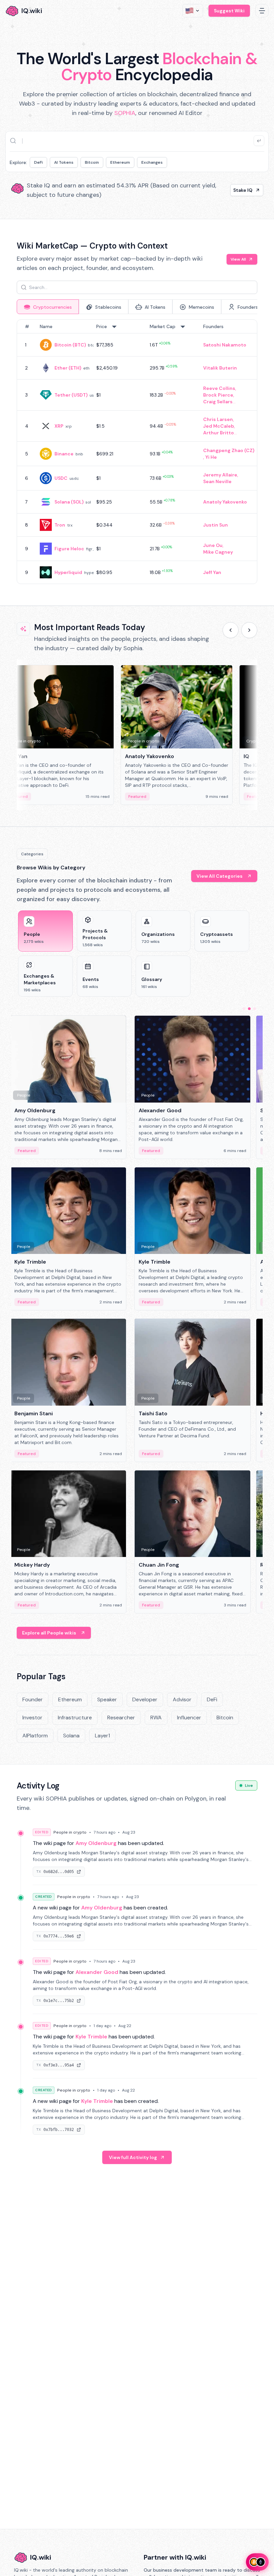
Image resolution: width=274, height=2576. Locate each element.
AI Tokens (64, 162)
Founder (33, 1699)
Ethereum (120, 162)
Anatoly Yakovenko (225, 502)
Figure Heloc (69, 549)
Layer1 (102, 1736)
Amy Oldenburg (96, 1843)
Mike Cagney (218, 552)
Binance (64, 454)
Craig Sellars (218, 402)
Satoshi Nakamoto (225, 345)
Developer (145, 1699)
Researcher (121, 1718)
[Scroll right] (249, 630)
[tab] (48, 307)
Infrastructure (75, 1718)
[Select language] (193, 11)
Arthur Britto (219, 433)
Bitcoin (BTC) (70, 345)
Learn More (239, 190)
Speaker (107, 1699)
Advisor (182, 1699)
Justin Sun (216, 525)
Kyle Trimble (91, 2037)
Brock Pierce (218, 395)
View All (238, 259)
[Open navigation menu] (262, 11)
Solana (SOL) (69, 502)
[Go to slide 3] (255, 1009)
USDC (61, 478)
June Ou (213, 545)
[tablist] (137, 307)
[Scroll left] (231, 630)
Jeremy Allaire (220, 475)
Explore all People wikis (49, 1633)
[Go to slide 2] (249, 1009)
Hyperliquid (68, 572)
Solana (71, 1736)
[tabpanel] (137, 452)
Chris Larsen (218, 419)
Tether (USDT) (71, 395)
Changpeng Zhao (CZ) (229, 450)
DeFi (38, 162)
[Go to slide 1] (244, 1009)
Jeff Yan (212, 572)
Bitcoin (92, 162)
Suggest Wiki (229, 11)
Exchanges (152, 162)
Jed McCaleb (219, 426)
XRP (59, 426)
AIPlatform (35, 1736)
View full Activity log (133, 2157)
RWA (156, 1718)
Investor (32, 1718)
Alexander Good (97, 1972)
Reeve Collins (219, 388)
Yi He (211, 457)
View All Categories (220, 876)
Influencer (189, 1718)
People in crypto (70, 1832)
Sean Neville (217, 481)
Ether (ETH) (68, 368)
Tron (60, 525)
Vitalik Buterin (220, 368)
